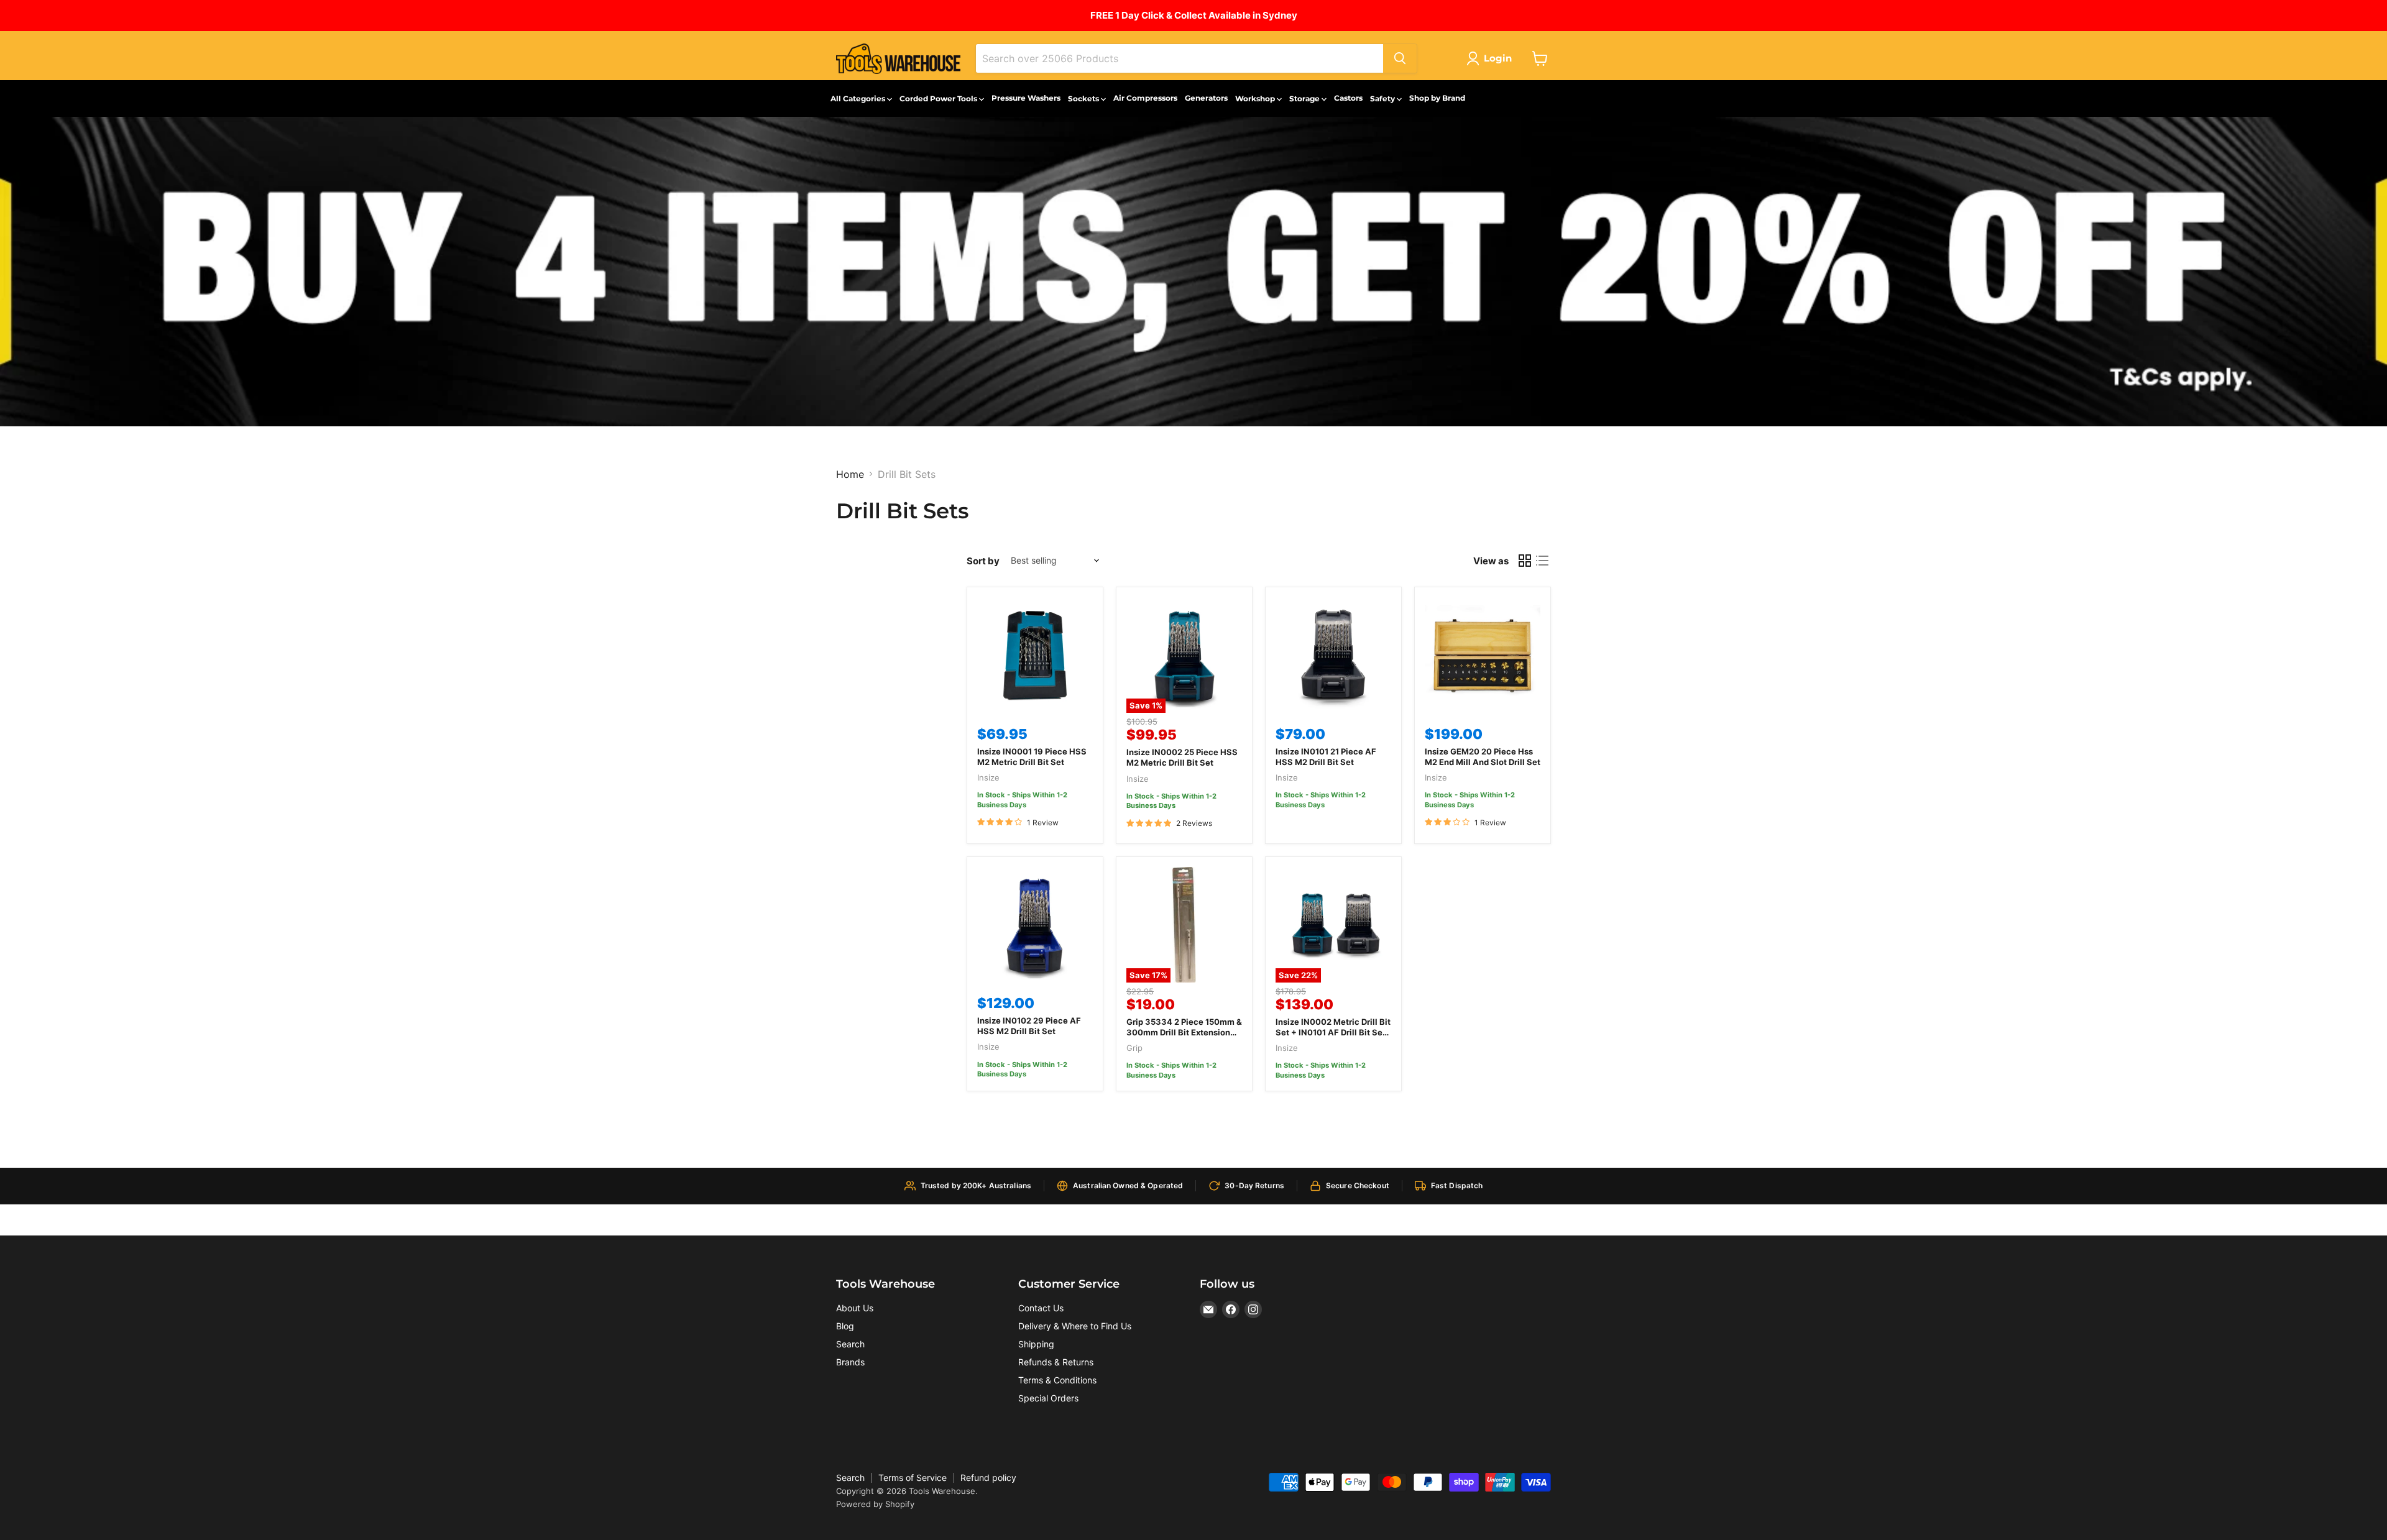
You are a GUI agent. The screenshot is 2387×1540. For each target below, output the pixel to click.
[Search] (1400, 58)
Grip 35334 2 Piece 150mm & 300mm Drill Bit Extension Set (1184, 1032)
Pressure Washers (1026, 98)
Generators (1206, 98)
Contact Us (1041, 1308)
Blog (845, 1326)
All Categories (859, 99)
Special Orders (1048, 1398)
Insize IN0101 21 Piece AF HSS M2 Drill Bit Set (1326, 757)
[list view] (1542, 561)
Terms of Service (913, 1478)
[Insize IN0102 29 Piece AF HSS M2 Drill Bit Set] (1035, 925)
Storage (1305, 99)
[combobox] (1180, 58)
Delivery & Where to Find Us (1075, 1326)
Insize (988, 777)
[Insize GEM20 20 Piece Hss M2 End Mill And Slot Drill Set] (1483, 655)
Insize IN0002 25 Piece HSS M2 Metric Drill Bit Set (1182, 757)
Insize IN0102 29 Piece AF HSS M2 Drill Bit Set (1029, 1026)
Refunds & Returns (1056, 1362)
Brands (850, 1362)
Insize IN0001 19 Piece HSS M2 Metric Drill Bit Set (1032, 757)
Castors (1348, 98)
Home (850, 474)
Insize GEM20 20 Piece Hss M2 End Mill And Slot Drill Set (1483, 757)
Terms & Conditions (1057, 1380)
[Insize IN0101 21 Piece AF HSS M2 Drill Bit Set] (1333, 655)
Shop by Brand (1437, 98)
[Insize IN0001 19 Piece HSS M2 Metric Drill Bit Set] (1035, 655)
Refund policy (988, 1478)
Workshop (1256, 99)
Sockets (1084, 99)
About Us (855, 1308)
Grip (1134, 1048)
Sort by (983, 561)
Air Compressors (1145, 98)
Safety (1383, 99)
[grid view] (1525, 561)
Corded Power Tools (939, 99)
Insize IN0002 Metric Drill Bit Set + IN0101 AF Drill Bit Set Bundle (1333, 1032)
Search (850, 1344)
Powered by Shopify (875, 1504)
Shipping (1036, 1344)
